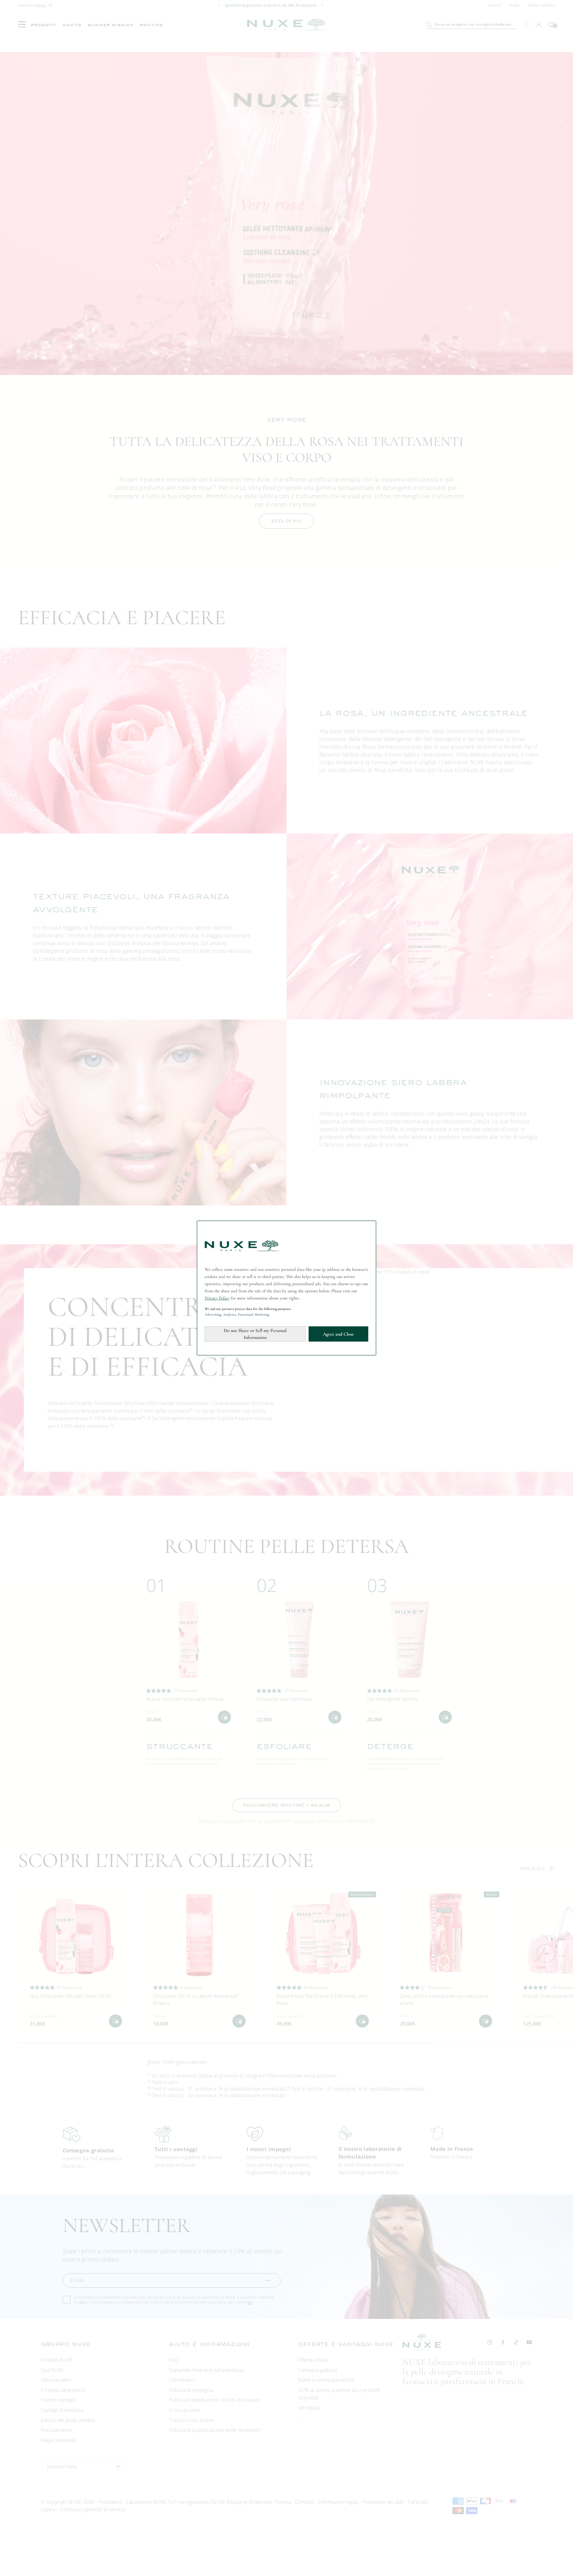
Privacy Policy (217, 1298)
